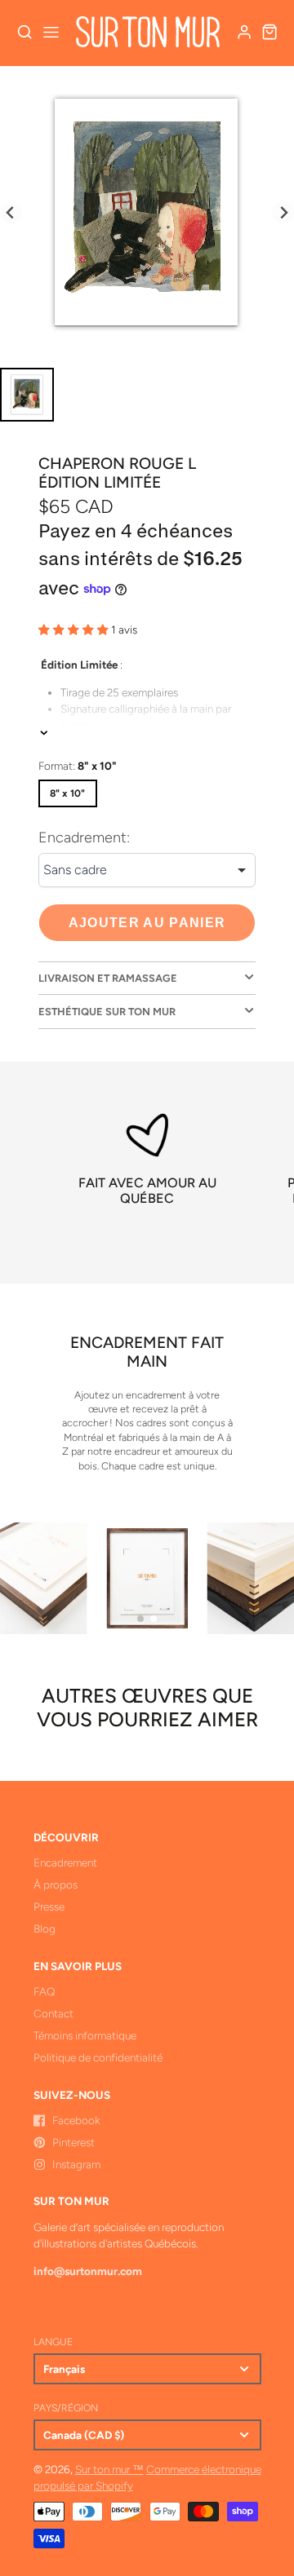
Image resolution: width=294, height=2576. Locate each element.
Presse (49, 1907)
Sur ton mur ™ (109, 2469)
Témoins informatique (85, 2035)
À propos (56, 1885)
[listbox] (147, 870)
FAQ (44, 1991)
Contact (53, 2013)
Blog (45, 1929)
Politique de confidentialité (98, 2057)
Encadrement (65, 1862)
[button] (140, 1619)
